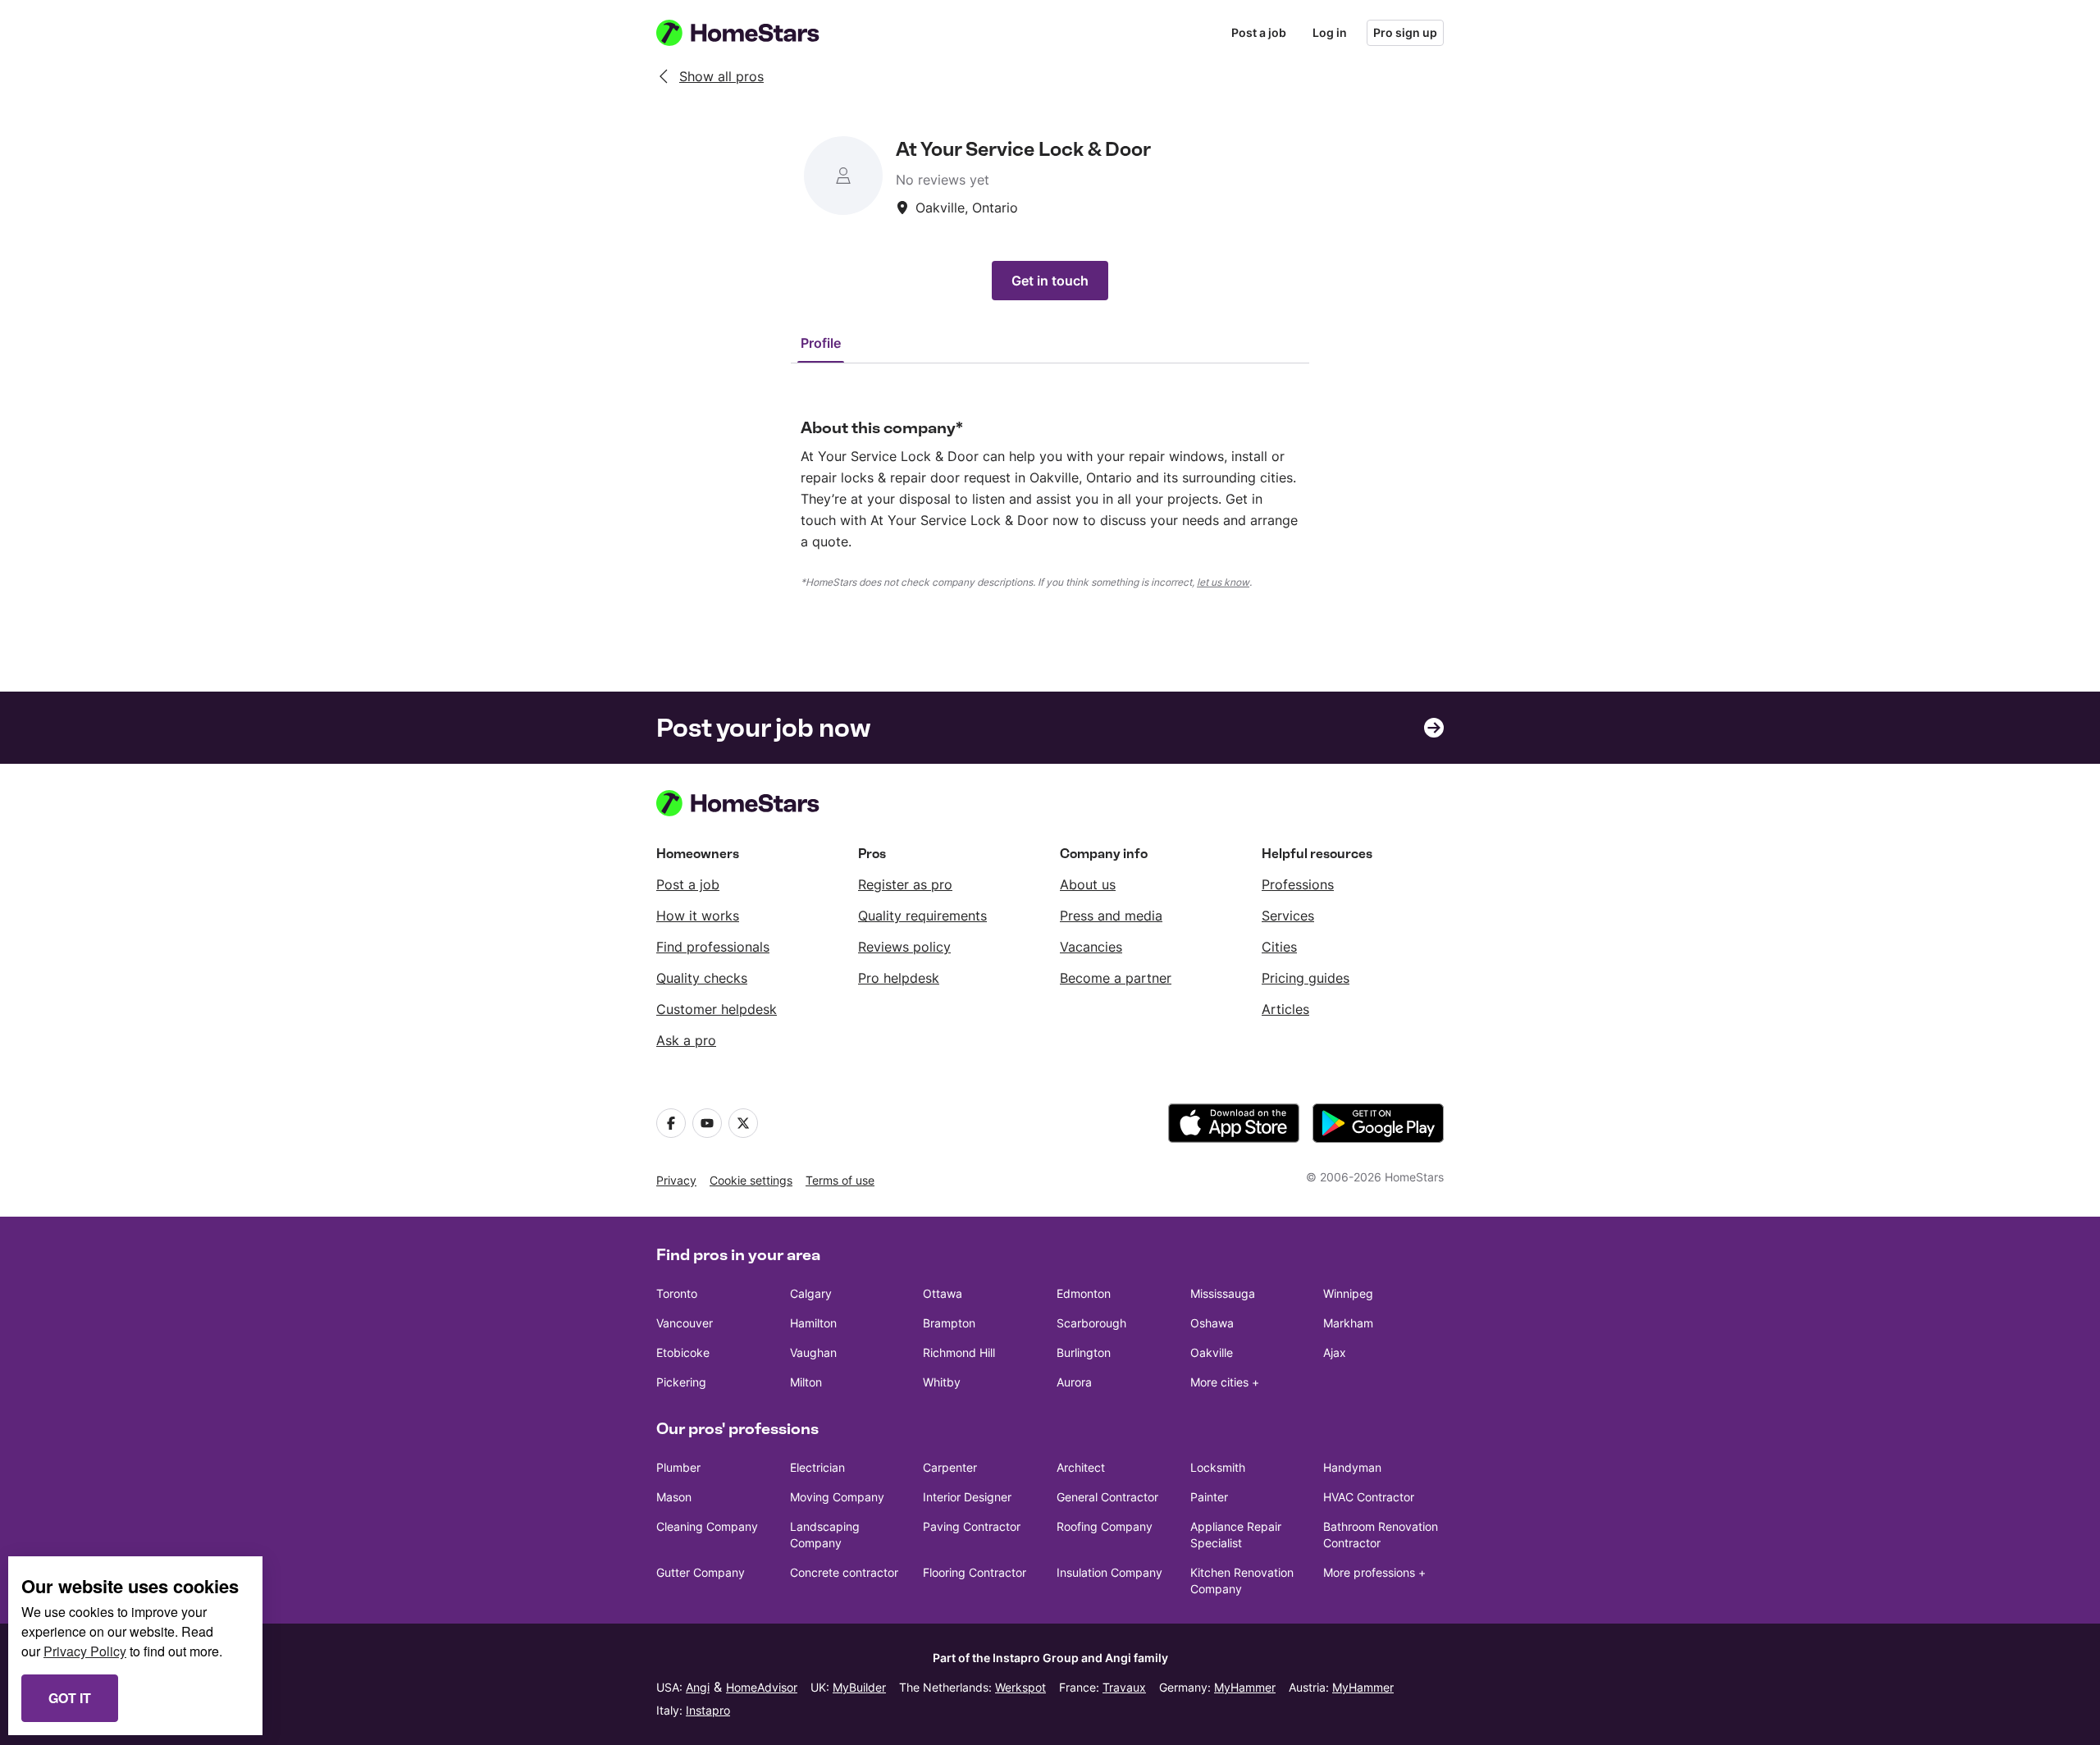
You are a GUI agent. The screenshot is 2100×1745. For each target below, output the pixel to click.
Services (1288, 916)
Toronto (677, 1293)
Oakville (1212, 1352)
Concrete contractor (844, 1572)
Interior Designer (967, 1497)
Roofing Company (1105, 1526)
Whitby (942, 1382)
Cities (1279, 947)
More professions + (1374, 1572)
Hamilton (813, 1323)
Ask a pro (686, 1040)
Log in (1330, 32)
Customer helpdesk (717, 1009)
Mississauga (1223, 1293)
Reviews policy (904, 947)
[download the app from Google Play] (1378, 1123)
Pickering (681, 1382)
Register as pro (905, 884)
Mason (674, 1497)
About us (1088, 884)
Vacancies (1091, 947)
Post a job (1259, 32)
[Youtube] (707, 1123)
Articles (1285, 1009)
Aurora (1074, 1382)
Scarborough (1091, 1323)
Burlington (1084, 1352)
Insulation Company (1109, 1572)
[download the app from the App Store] (1234, 1123)
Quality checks (702, 978)
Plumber (678, 1467)
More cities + (1225, 1382)
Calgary (811, 1293)
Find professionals (713, 947)
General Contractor (1107, 1497)
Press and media (1111, 916)
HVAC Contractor (1369, 1497)
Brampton (949, 1323)
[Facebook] (671, 1123)
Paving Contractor (972, 1526)
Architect (1081, 1467)
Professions (1298, 884)
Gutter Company (701, 1572)
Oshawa (1212, 1323)
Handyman (1352, 1467)
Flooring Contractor (975, 1572)
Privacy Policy (85, 1651)
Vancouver (685, 1323)
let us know (1223, 582)
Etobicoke (683, 1352)
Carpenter (950, 1467)
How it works (698, 916)
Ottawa (943, 1293)
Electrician (817, 1467)
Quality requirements (922, 916)
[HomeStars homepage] (753, 33)
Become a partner (1116, 978)
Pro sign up (1405, 32)
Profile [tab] (821, 343)
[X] (743, 1123)
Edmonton (1084, 1293)
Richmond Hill (959, 1352)
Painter (1209, 1497)
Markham (1348, 1323)
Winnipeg (1348, 1293)
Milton (806, 1382)
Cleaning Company (707, 1526)
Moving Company (837, 1497)
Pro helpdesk (899, 978)
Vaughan (813, 1352)
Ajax (1335, 1352)
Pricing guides (1306, 978)
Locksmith (1218, 1467)
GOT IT (70, 1698)
